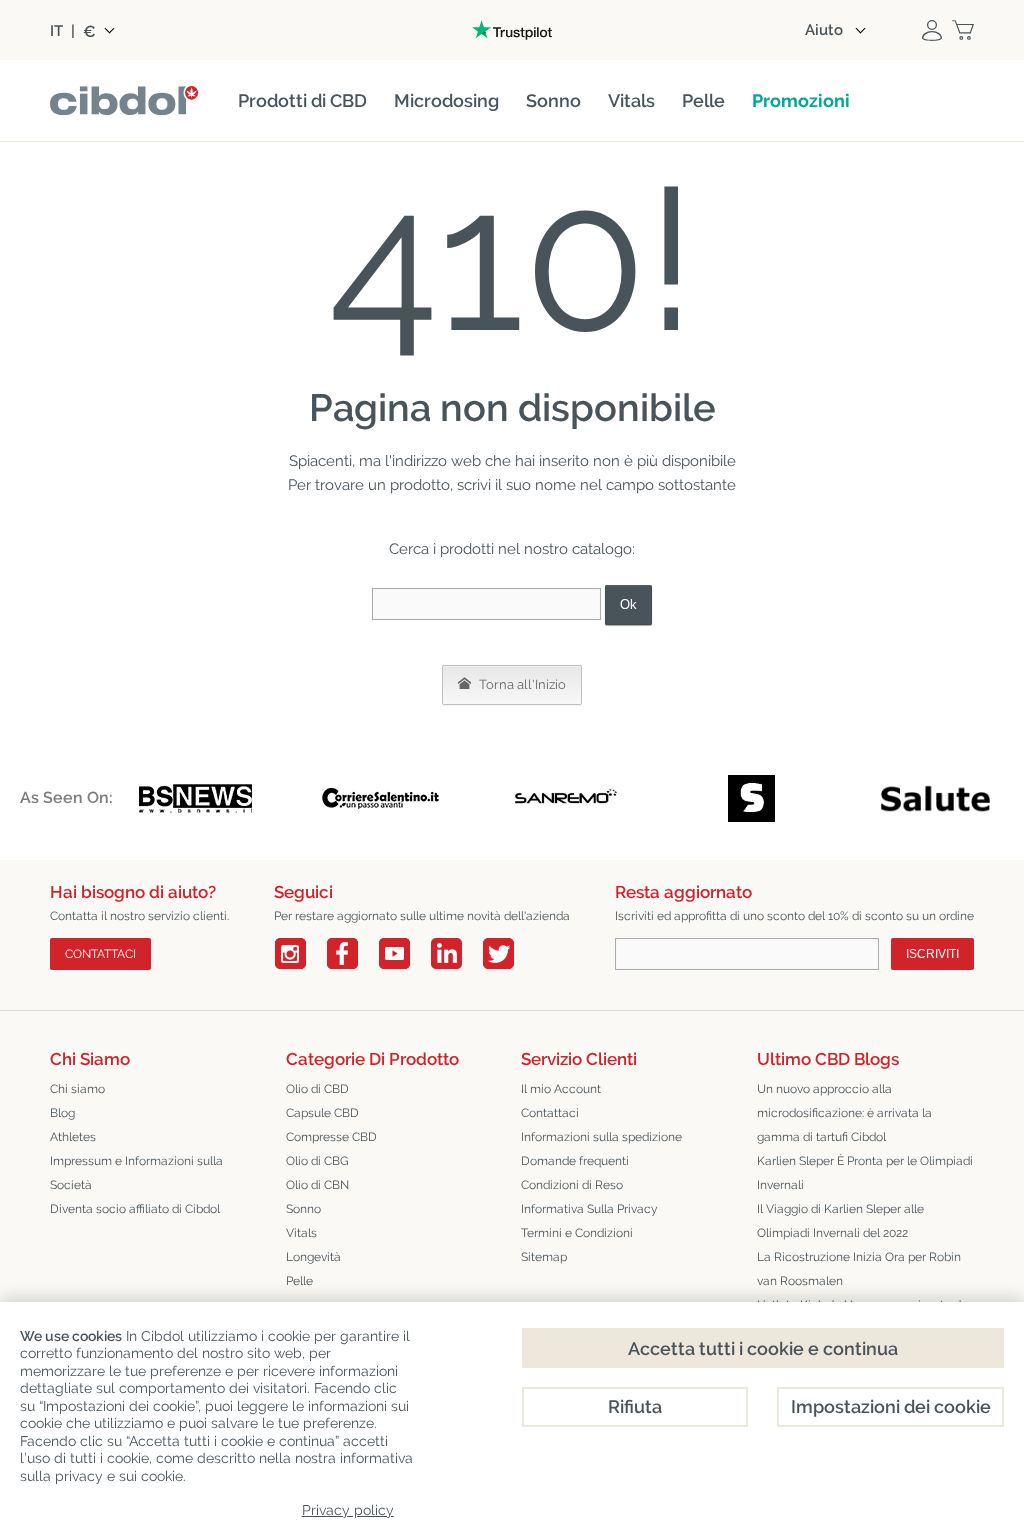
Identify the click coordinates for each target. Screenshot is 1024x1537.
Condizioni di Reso (572, 1185)
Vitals (301, 1233)
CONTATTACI (100, 954)
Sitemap (544, 1257)
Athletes (73, 1137)
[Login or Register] (932, 30)
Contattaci (550, 1113)
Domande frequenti (575, 1161)
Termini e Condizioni (577, 1233)
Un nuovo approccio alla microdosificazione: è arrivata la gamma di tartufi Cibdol (844, 1113)
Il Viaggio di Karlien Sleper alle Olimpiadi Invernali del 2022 (840, 1221)
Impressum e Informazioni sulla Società (136, 1173)
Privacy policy (348, 1510)
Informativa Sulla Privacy (589, 1209)
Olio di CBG (317, 1161)
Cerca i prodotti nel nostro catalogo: (512, 549)
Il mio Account (561, 1089)
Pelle (299, 1281)
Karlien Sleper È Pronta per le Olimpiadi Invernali (865, 1173)
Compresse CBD (331, 1137)
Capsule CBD (322, 1113)
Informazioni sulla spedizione (601, 1137)
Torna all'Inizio (521, 684)
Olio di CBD (317, 1089)
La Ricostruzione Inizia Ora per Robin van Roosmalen (859, 1269)
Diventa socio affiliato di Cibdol (135, 1209)
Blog (62, 1113)
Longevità (313, 1257)
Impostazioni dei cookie (891, 1406)
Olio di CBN (317, 1185)
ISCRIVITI (932, 954)
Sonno (303, 1209)
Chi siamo (77, 1089)
